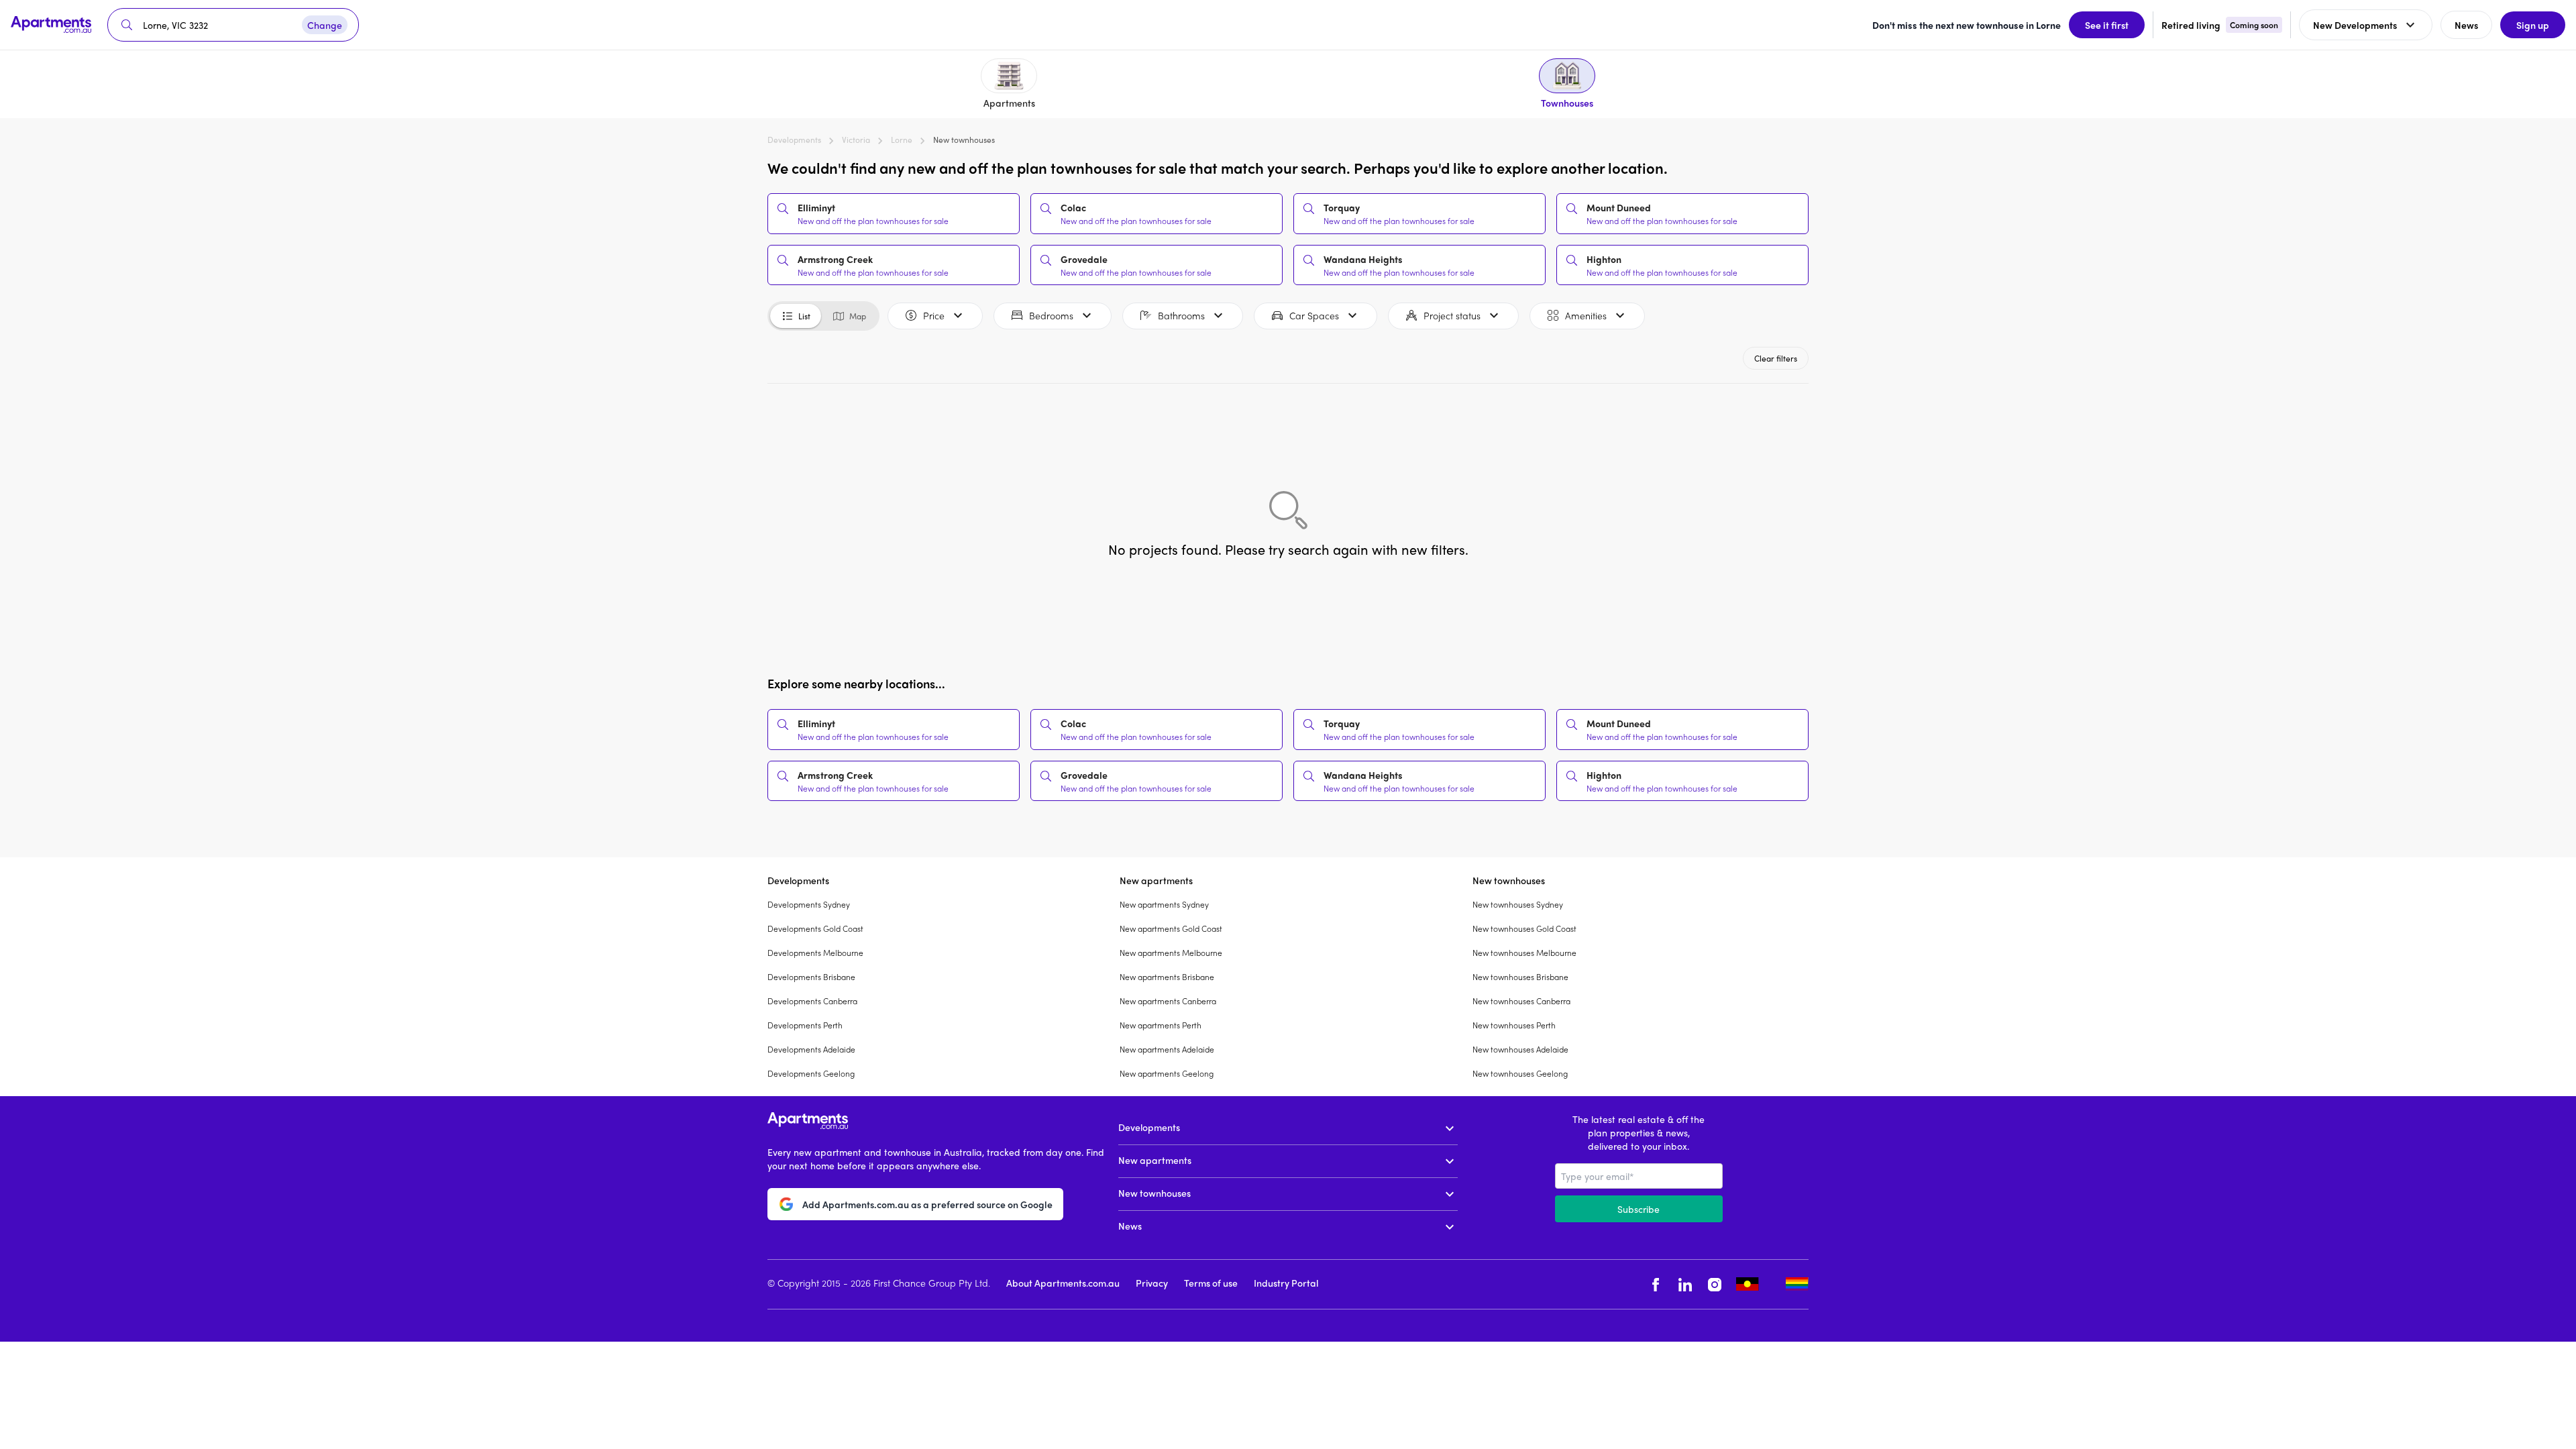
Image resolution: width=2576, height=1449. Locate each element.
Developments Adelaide (811, 1049)
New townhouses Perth (1514, 1025)
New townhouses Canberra (1521, 1001)
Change (325, 25)
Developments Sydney (809, 904)
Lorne (902, 140)
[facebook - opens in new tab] (1656, 1284)
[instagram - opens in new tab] (1715, 1284)
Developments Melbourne (815, 953)
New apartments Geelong (1167, 1073)
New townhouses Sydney (1518, 904)
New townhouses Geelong (1520, 1073)
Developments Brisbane (811, 977)
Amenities (1586, 315)
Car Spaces (1314, 315)
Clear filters (1776, 358)
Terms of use (1211, 1283)
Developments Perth (805, 1025)
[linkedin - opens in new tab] (1685, 1284)
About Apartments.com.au (1063, 1283)
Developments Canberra (812, 1001)
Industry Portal (1286, 1283)
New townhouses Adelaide (1520, 1049)
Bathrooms (1181, 315)
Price (934, 315)
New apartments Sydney (1164, 904)
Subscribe (1639, 1209)
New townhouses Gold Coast (1524, 928)
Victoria (856, 140)
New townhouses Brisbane (1520, 977)
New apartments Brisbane (1167, 977)
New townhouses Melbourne (1524, 953)
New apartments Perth (1161, 1025)
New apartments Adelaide (1167, 1049)
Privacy (1152, 1283)
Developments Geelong (811, 1073)
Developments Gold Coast (815, 928)
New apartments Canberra (1168, 1001)
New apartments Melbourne (1171, 953)
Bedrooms (1051, 315)
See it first (2107, 25)
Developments (794, 140)
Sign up (2533, 25)
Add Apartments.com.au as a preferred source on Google (927, 1204)
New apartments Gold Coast (1171, 928)
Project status (1452, 315)
